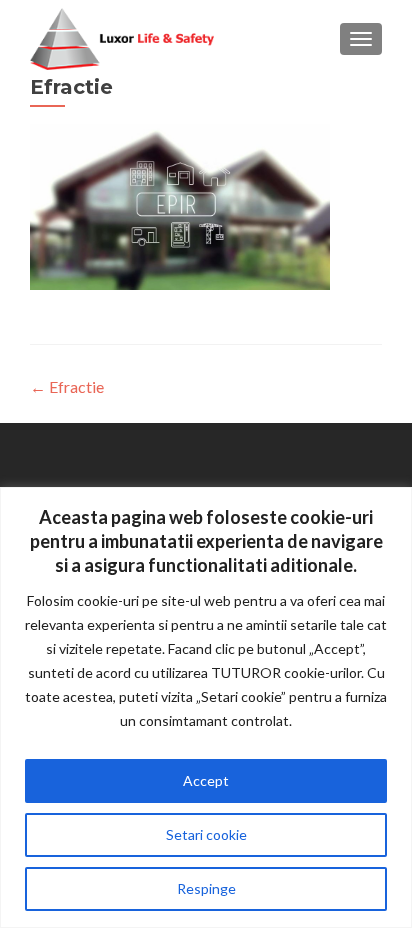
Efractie (67, 386)
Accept (206, 780)
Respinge (206, 888)
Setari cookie (206, 834)
